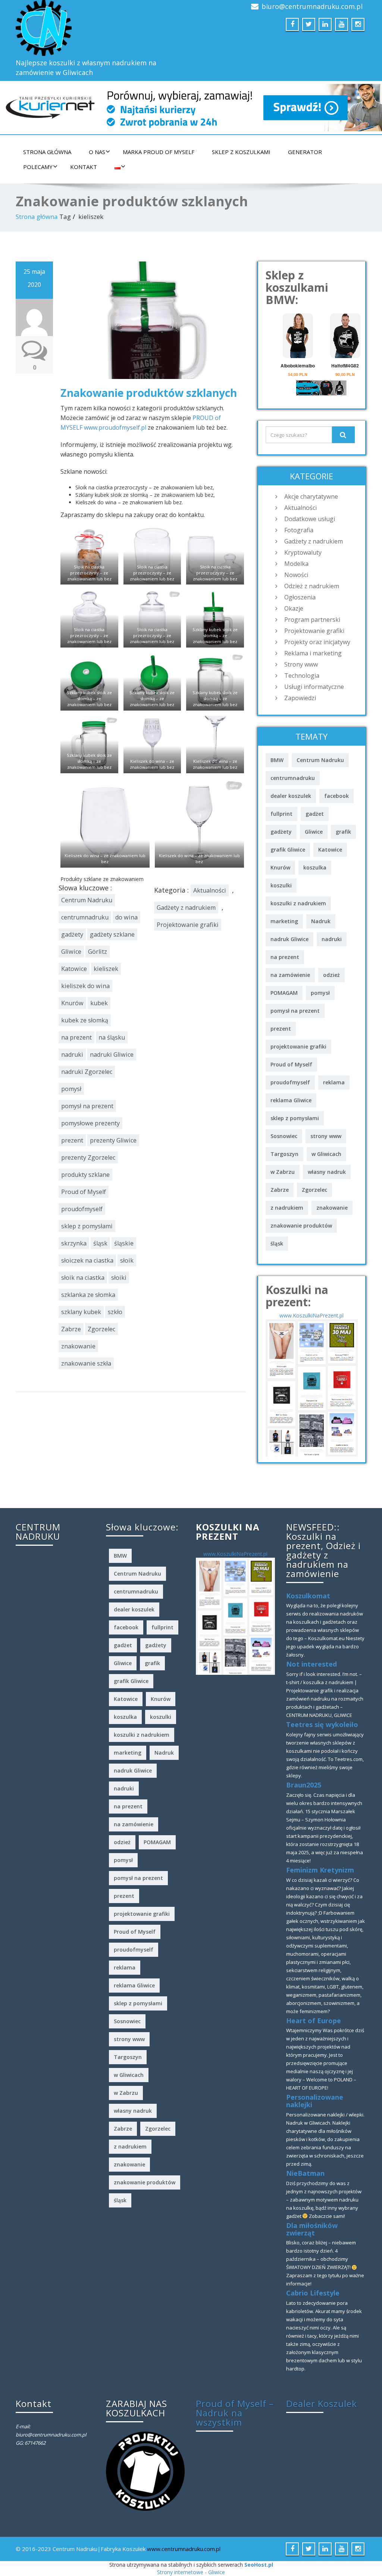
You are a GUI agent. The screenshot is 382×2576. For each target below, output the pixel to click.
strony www (326, 1136)
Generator (305, 152)
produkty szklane (85, 1175)
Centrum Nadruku (87, 900)
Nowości (296, 575)
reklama (334, 1082)
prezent (72, 1140)
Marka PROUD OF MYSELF (159, 152)
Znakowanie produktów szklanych (149, 393)
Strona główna (47, 152)
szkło (115, 1312)
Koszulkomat (308, 1596)
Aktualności (210, 890)
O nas (97, 152)
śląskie (124, 1243)
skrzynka (74, 1243)
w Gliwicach (326, 1154)
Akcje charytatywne (311, 496)
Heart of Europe (314, 2021)
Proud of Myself (84, 1192)
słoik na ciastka (83, 1278)
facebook (336, 796)
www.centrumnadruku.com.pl (184, 2549)
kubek (99, 1003)
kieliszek (106, 969)
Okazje (294, 608)
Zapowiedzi (300, 698)
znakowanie (78, 1346)
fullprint (281, 814)
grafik (343, 832)
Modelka (296, 564)
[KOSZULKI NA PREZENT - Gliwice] (312, 1387)
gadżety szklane (112, 934)
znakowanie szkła (86, 1363)
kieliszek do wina (85, 986)
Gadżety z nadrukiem (186, 908)
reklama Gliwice (291, 1100)
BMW (277, 760)
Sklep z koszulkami (241, 152)
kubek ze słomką (85, 1020)
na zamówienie (290, 975)
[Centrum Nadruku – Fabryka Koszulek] (101, 28)
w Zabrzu (283, 1172)
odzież (331, 975)
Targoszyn (284, 1154)
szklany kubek (81, 1312)
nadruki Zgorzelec (87, 1072)
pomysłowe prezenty (90, 1123)
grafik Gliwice (288, 850)
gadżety (72, 934)
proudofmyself (82, 1209)
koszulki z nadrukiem (298, 903)
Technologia (302, 676)
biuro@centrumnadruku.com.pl (312, 6)
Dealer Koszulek (322, 2403)
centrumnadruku (85, 917)
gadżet (315, 814)
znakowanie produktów (301, 1226)
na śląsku (112, 1037)
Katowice (74, 969)
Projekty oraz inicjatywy (317, 642)
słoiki (119, 1278)
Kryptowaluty (303, 552)
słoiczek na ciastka (87, 1260)
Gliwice (71, 952)
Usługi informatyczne (314, 687)
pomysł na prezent (87, 1106)
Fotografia (299, 530)
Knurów (72, 1003)
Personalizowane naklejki (315, 2101)
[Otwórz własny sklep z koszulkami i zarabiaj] (145, 2470)
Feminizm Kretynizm (320, 1870)
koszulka (315, 867)
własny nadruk (327, 1172)
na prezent (76, 1037)
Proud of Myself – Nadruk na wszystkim (235, 2413)
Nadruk (321, 921)
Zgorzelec (101, 1329)
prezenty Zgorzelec (88, 1157)
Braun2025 (304, 1785)
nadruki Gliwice (112, 1054)
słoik (127, 1260)
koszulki (281, 885)
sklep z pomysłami (87, 1226)
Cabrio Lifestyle (313, 2293)
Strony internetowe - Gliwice (191, 2572)
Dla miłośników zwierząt (312, 2229)
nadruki (72, 1054)
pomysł (71, 1089)
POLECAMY (38, 167)
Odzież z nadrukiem (312, 586)
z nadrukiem (287, 1208)
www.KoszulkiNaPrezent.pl (311, 1315)
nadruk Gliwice (289, 939)
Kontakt (84, 167)
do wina (126, 917)
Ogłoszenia (300, 597)
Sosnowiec (284, 1136)
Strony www (301, 664)
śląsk (100, 1243)
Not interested (311, 1664)
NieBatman (305, 2173)
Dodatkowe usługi (310, 519)
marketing (284, 921)
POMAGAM (284, 993)
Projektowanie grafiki (188, 925)
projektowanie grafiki (298, 1046)
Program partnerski (312, 620)
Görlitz (98, 952)
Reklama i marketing (313, 653)
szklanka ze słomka (88, 1295)
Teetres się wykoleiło (322, 1724)
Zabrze (71, 1329)
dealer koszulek (291, 796)
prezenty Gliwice (113, 1140)
